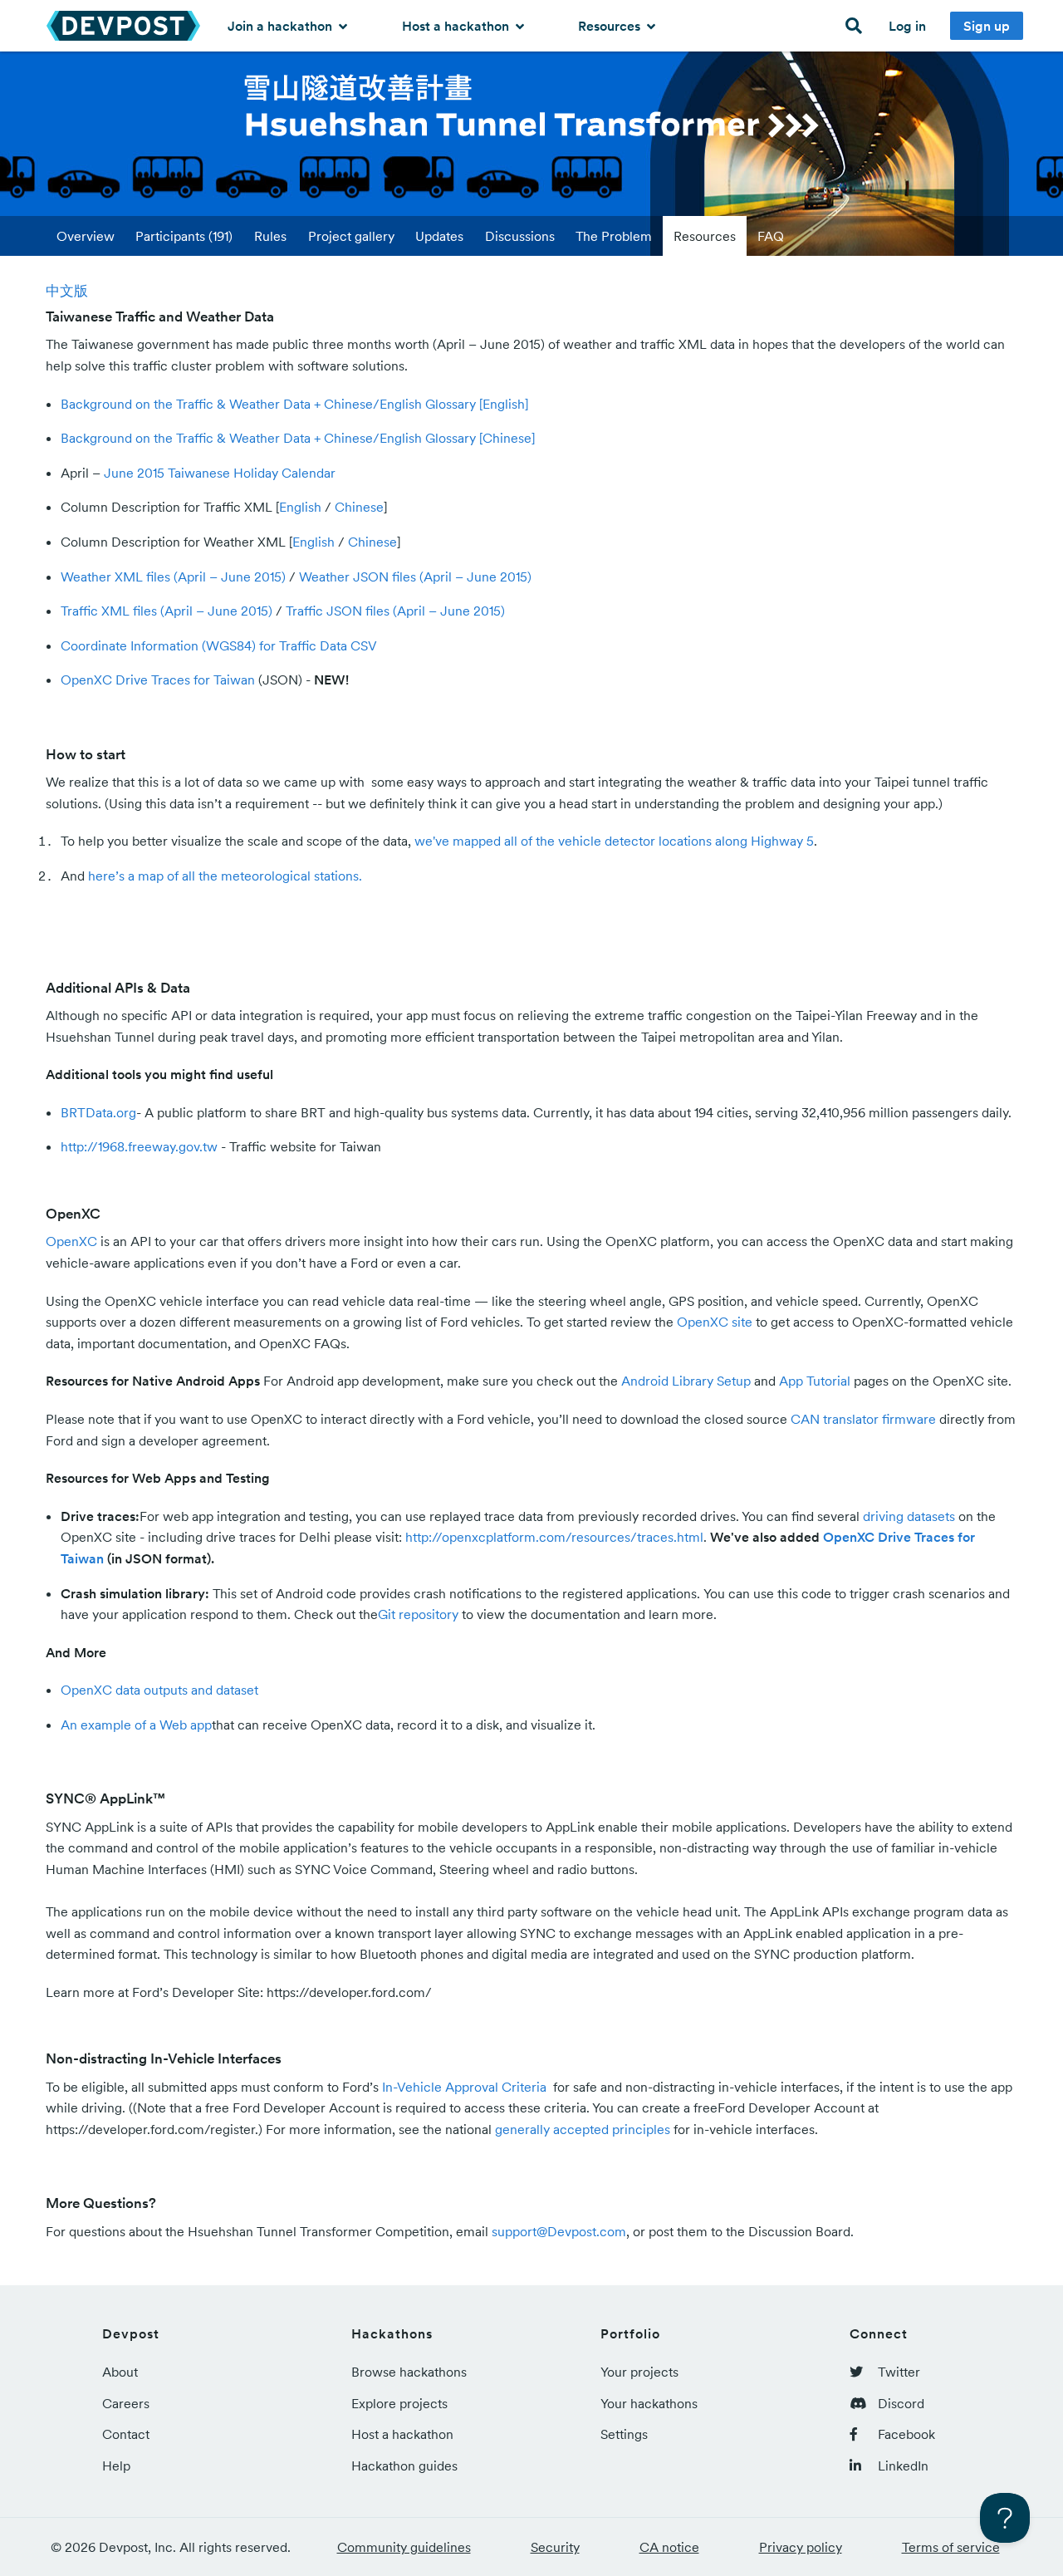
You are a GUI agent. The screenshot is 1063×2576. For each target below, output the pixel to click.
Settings (624, 2434)
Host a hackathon (457, 26)
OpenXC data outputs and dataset (159, 1690)
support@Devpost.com (559, 2231)
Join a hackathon (282, 26)
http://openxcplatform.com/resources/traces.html (554, 1537)
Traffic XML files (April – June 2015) (167, 611)
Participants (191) (184, 236)
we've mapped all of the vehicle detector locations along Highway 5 (614, 841)
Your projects (639, 2372)
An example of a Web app (136, 1725)
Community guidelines (404, 2547)
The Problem (614, 236)
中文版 (67, 291)
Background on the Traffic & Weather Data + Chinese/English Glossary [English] (294, 404)
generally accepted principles (583, 2129)
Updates (439, 236)
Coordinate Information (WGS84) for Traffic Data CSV (219, 645)
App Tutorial (815, 1381)
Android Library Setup (686, 1381)
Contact (126, 2434)
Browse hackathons (409, 2372)
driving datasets (909, 1516)
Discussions (520, 236)
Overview (86, 236)
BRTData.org (98, 1112)
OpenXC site (715, 1322)
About (120, 2372)
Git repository (418, 1614)
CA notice (669, 2547)
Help (116, 2466)
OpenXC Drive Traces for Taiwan (158, 680)
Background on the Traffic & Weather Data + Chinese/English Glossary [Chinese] (298, 438)
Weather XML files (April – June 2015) (173, 577)
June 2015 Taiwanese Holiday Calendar (220, 473)
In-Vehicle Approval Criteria (466, 2087)
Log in (907, 26)
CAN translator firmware (863, 1419)
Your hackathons (649, 2403)
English (300, 507)
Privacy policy (801, 2547)
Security (555, 2547)
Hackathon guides (404, 2466)
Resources (611, 26)
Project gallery (351, 236)
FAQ (771, 236)
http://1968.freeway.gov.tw (139, 1146)
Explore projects (399, 2403)
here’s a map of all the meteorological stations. (225, 876)
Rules (270, 236)
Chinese (359, 507)
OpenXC (71, 1241)
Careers (126, 2403)
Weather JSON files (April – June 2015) (415, 577)
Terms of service (951, 2547)
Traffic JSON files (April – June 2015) (395, 611)
